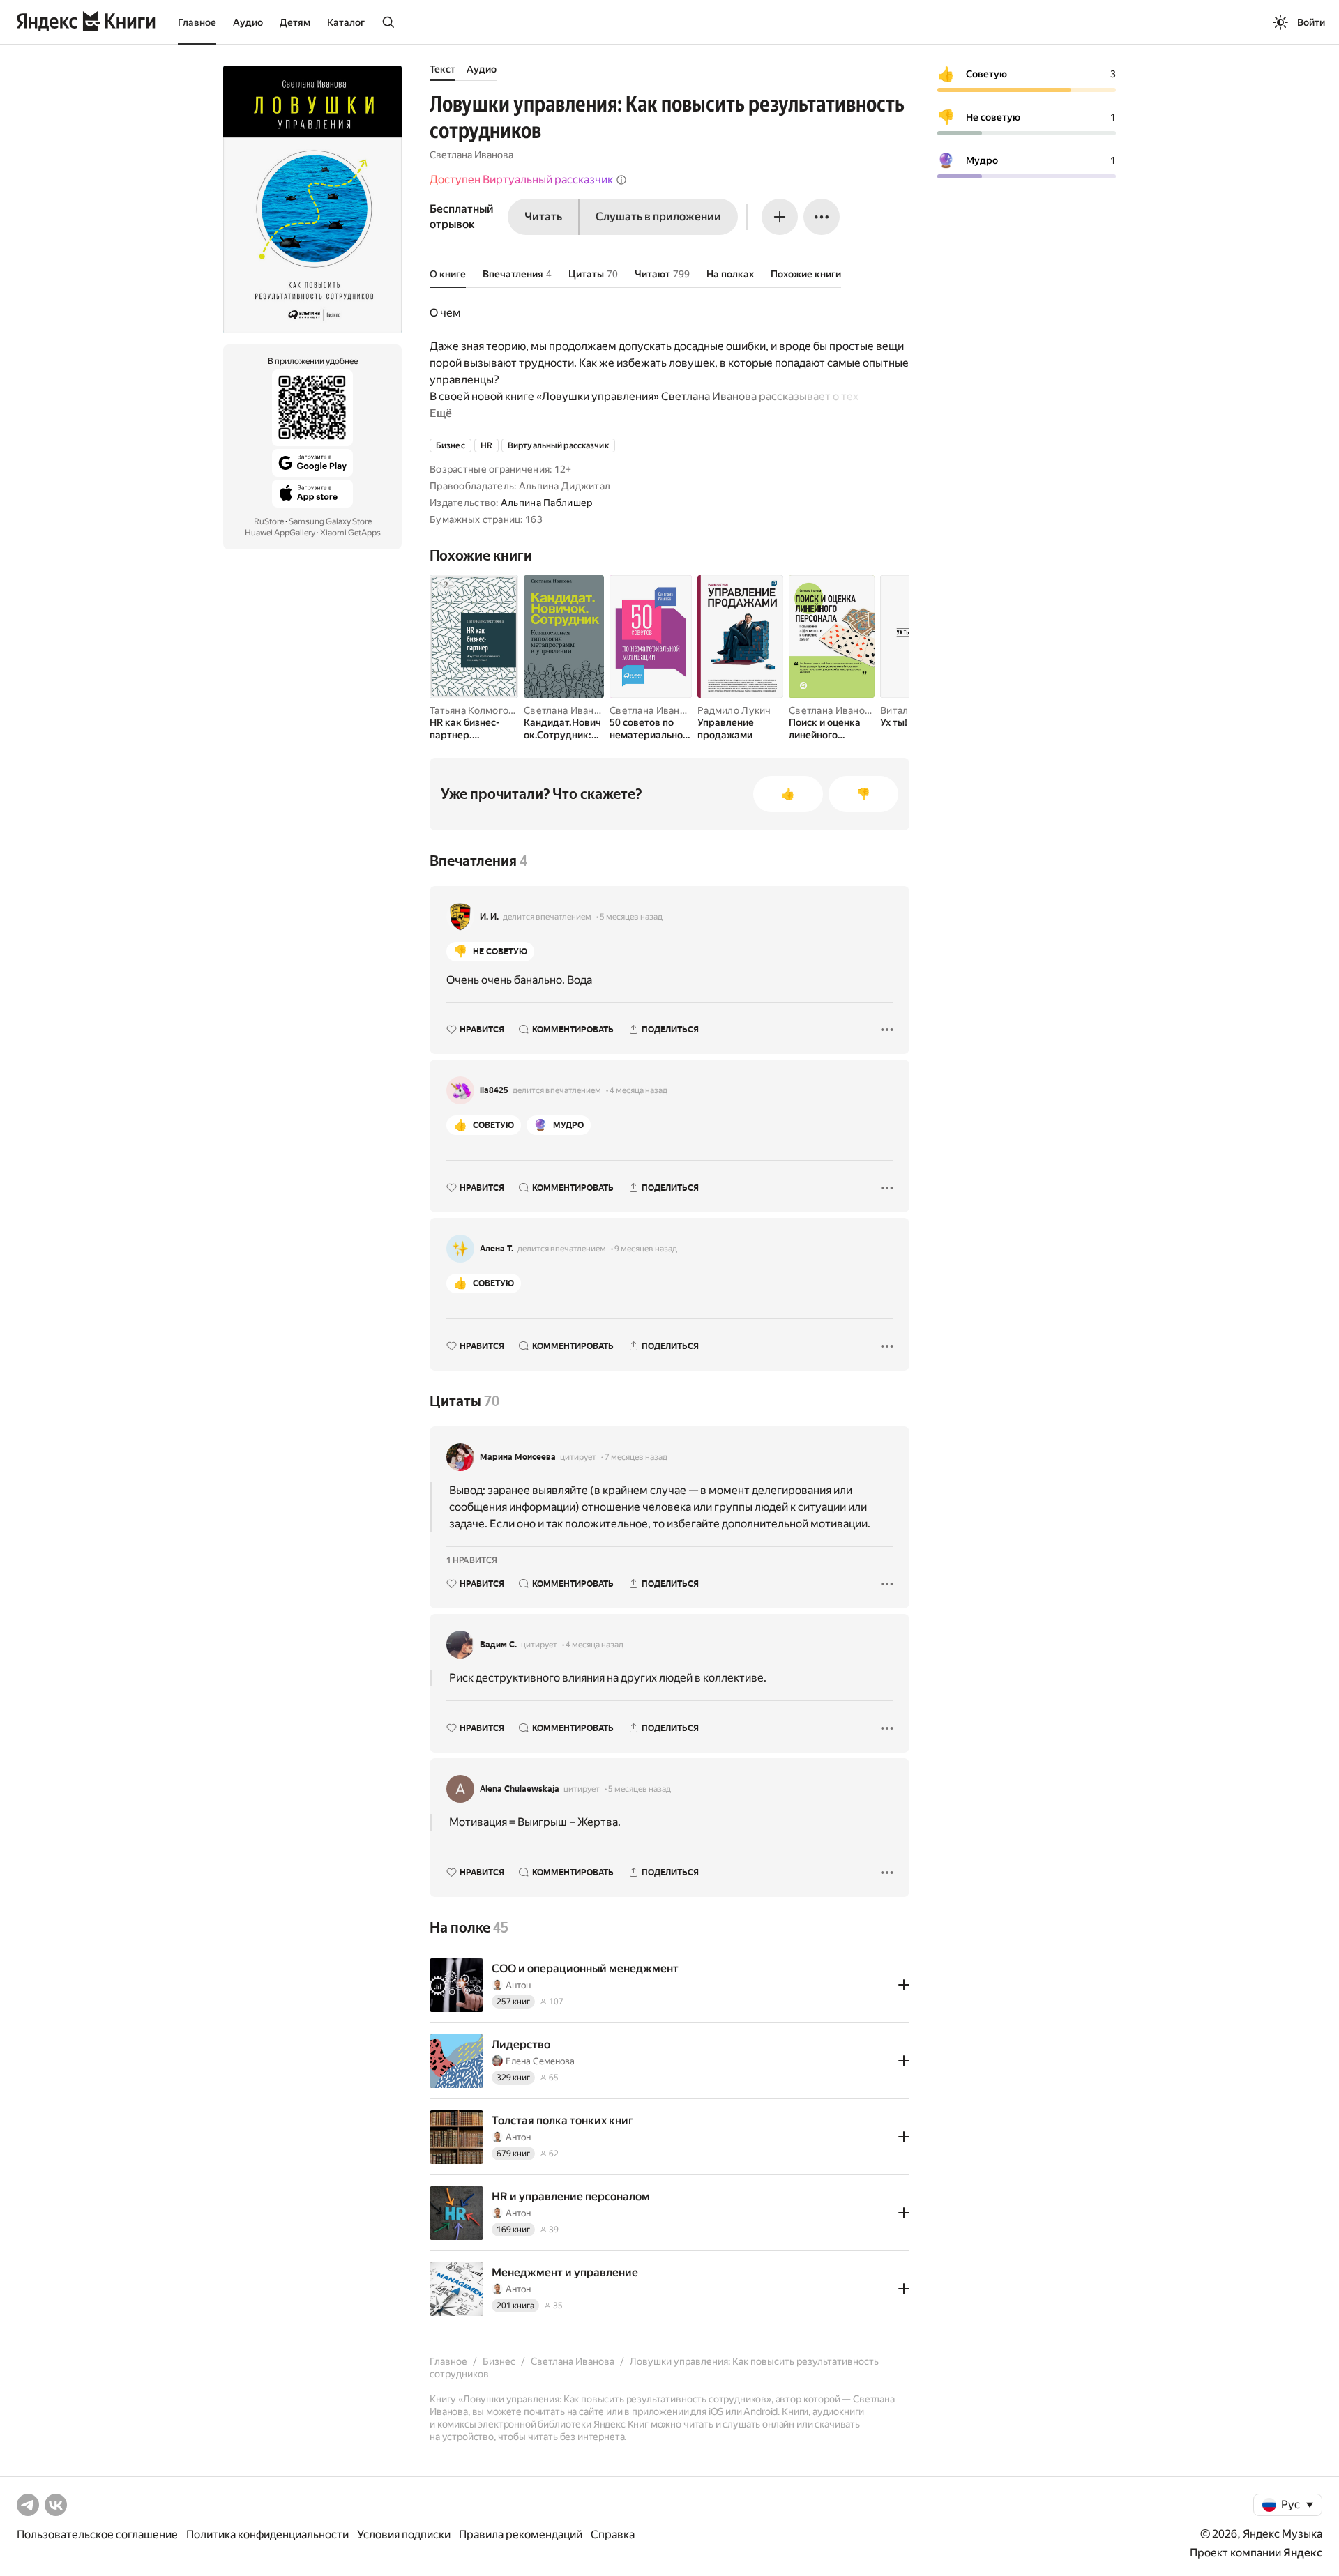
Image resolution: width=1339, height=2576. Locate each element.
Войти (1311, 22)
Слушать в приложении (658, 216)
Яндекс (1303, 2553)
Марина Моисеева (518, 1457)
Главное (197, 22)
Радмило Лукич (734, 710)
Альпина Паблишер (546, 503)
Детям (295, 22)
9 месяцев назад (646, 1249)
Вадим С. (498, 1645)
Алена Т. (497, 1249)
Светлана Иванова (471, 155)
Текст (442, 69)
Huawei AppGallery (280, 533)
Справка (613, 2535)
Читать (543, 216)
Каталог (346, 22)
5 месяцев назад (631, 917)
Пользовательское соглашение (97, 2535)
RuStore (269, 521)
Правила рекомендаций (521, 2535)
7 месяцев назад (636, 1457)
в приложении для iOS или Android (701, 2411)
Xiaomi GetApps (350, 533)
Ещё (441, 413)
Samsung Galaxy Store (330, 521)
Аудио (248, 22)
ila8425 (494, 1090)
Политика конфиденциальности (267, 2535)
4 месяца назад (638, 1090)
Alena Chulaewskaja (520, 1789)
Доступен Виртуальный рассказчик (521, 180)
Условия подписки (404, 2535)
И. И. (489, 917)
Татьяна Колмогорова (480, 710)
